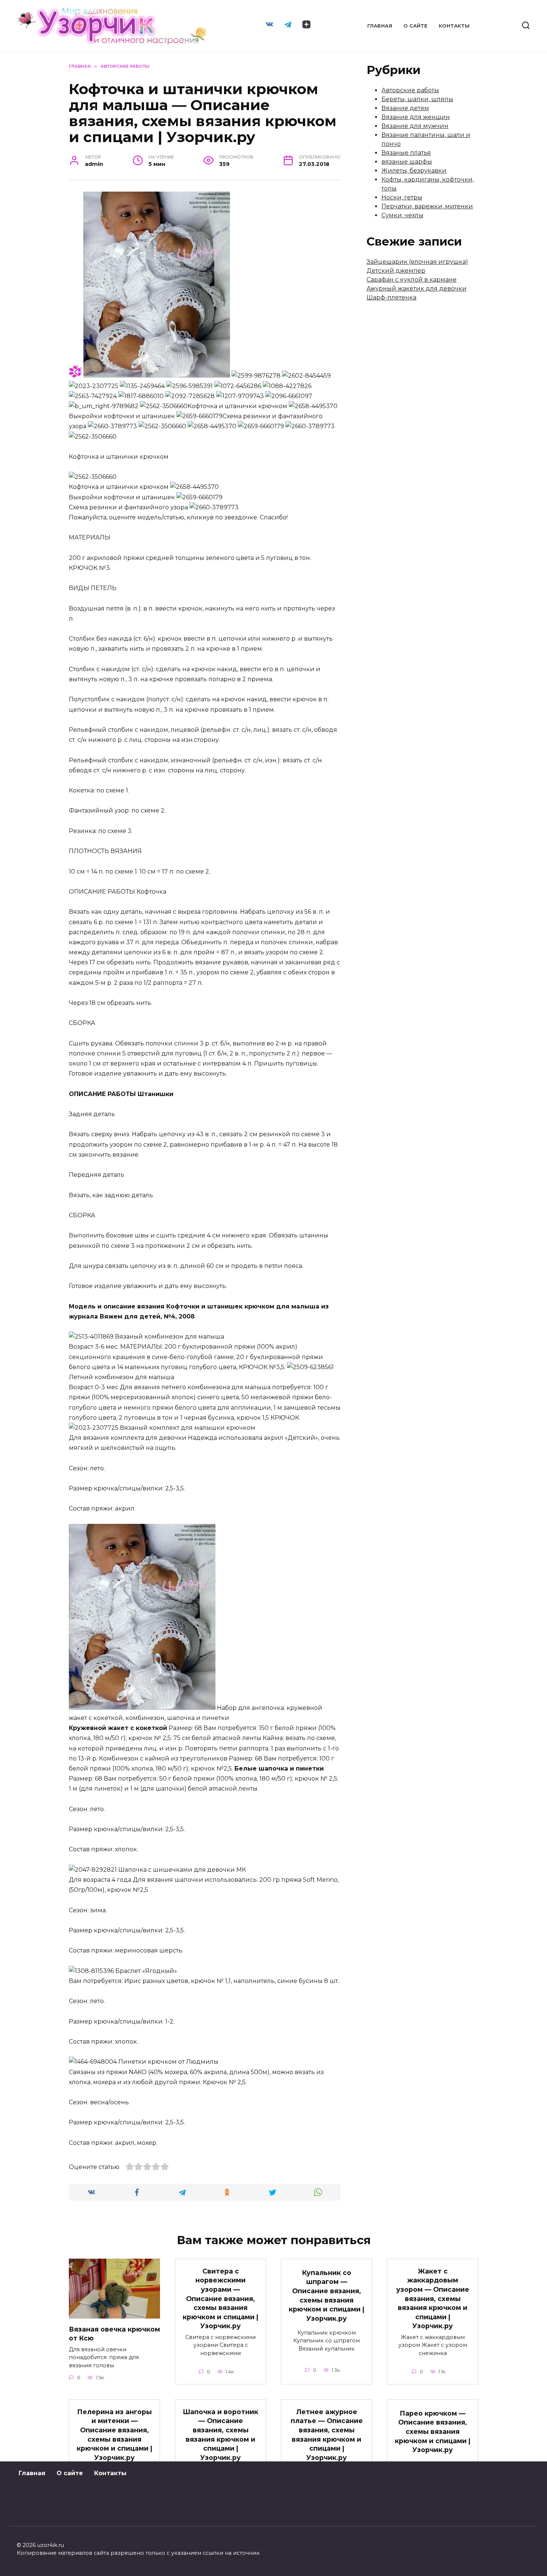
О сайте (415, 26)
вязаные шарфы (407, 162)
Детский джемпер (396, 271)
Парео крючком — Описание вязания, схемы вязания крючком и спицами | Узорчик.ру (433, 2432)
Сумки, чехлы (402, 215)
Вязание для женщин (416, 117)
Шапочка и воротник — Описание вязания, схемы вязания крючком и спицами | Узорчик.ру (220, 2434)
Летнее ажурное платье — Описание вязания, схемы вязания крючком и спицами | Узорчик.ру (327, 2434)
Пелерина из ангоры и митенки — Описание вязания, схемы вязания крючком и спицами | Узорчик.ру (114, 2434)
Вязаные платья (406, 153)
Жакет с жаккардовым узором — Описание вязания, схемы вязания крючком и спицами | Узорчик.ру (433, 2298)
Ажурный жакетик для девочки (417, 289)
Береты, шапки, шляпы (417, 99)
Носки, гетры (402, 197)
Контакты (454, 26)
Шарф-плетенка (391, 297)
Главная (380, 26)
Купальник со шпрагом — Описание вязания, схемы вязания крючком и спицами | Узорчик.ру (327, 2295)
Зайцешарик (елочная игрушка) (417, 262)
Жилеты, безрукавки (414, 171)
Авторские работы (410, 90)
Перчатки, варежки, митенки (427, 206)
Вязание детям (405, 108)
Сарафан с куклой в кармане (412, 280)
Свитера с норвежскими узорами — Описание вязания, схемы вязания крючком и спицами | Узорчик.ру (220, 2298)
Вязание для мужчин (415, 126)
